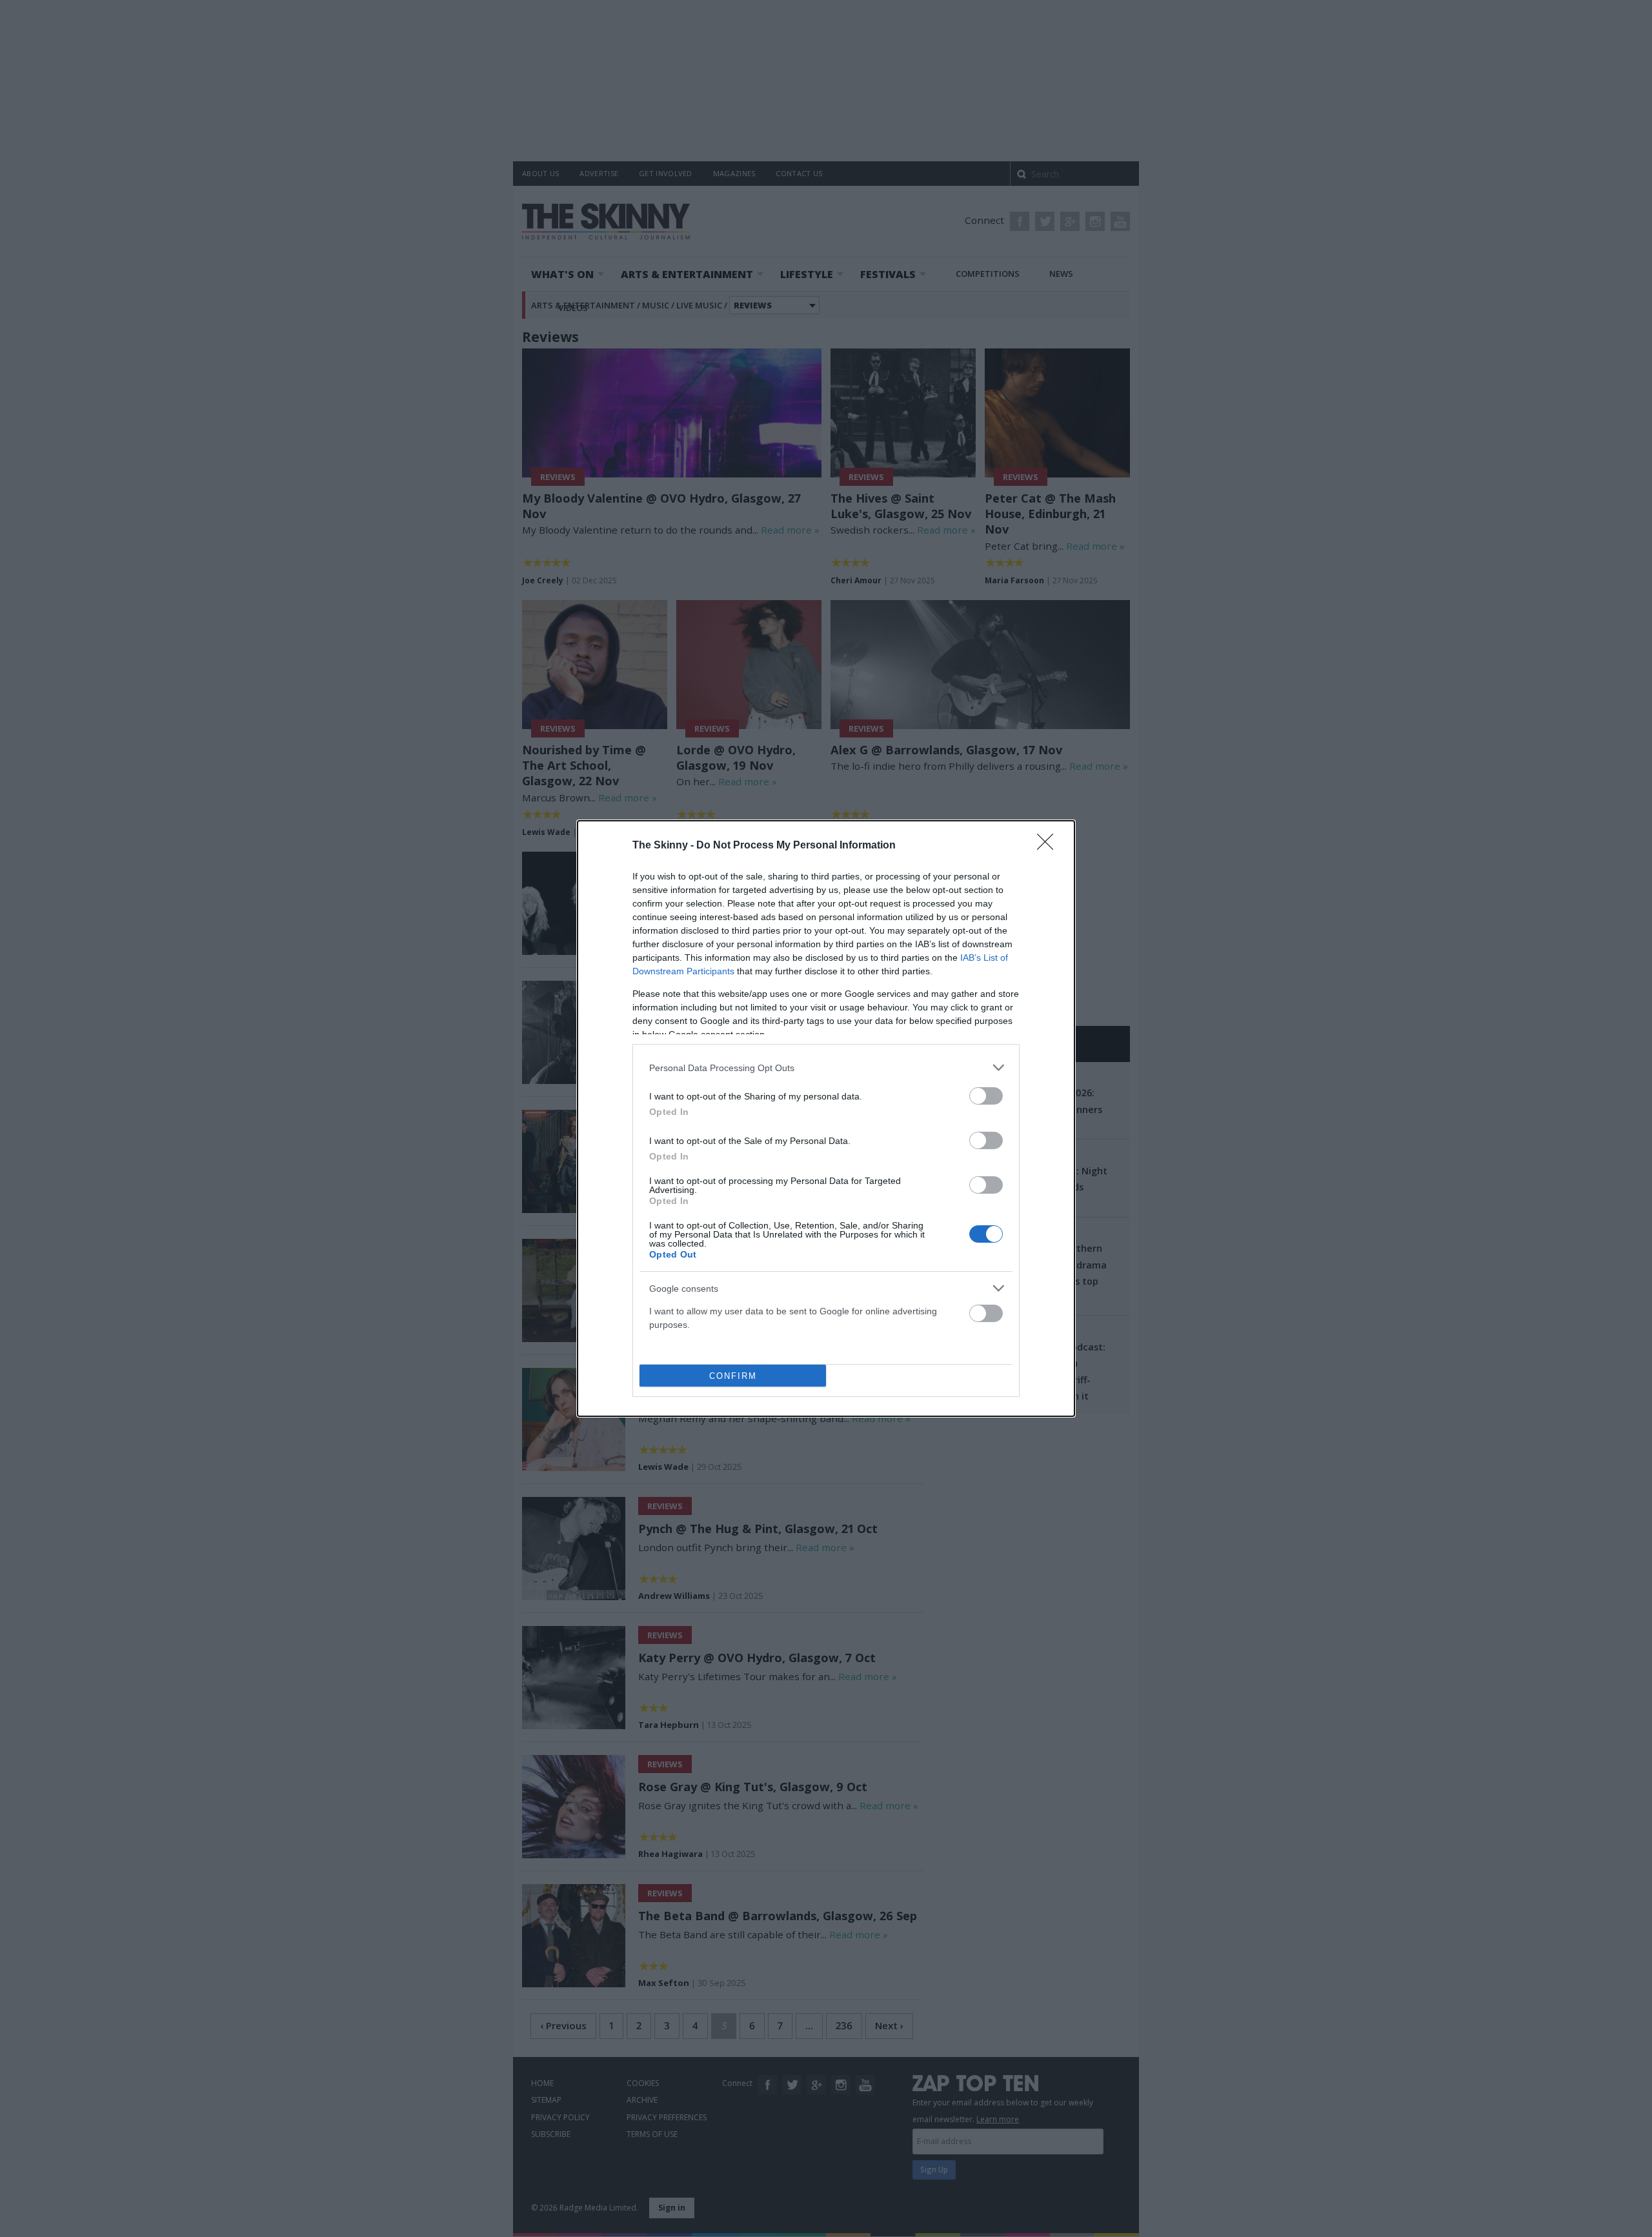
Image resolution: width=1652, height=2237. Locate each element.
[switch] (986, 1096)
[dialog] (826, 1118)
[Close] (1049, 846)
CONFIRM (733, 1376)
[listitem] (826, 1068)
